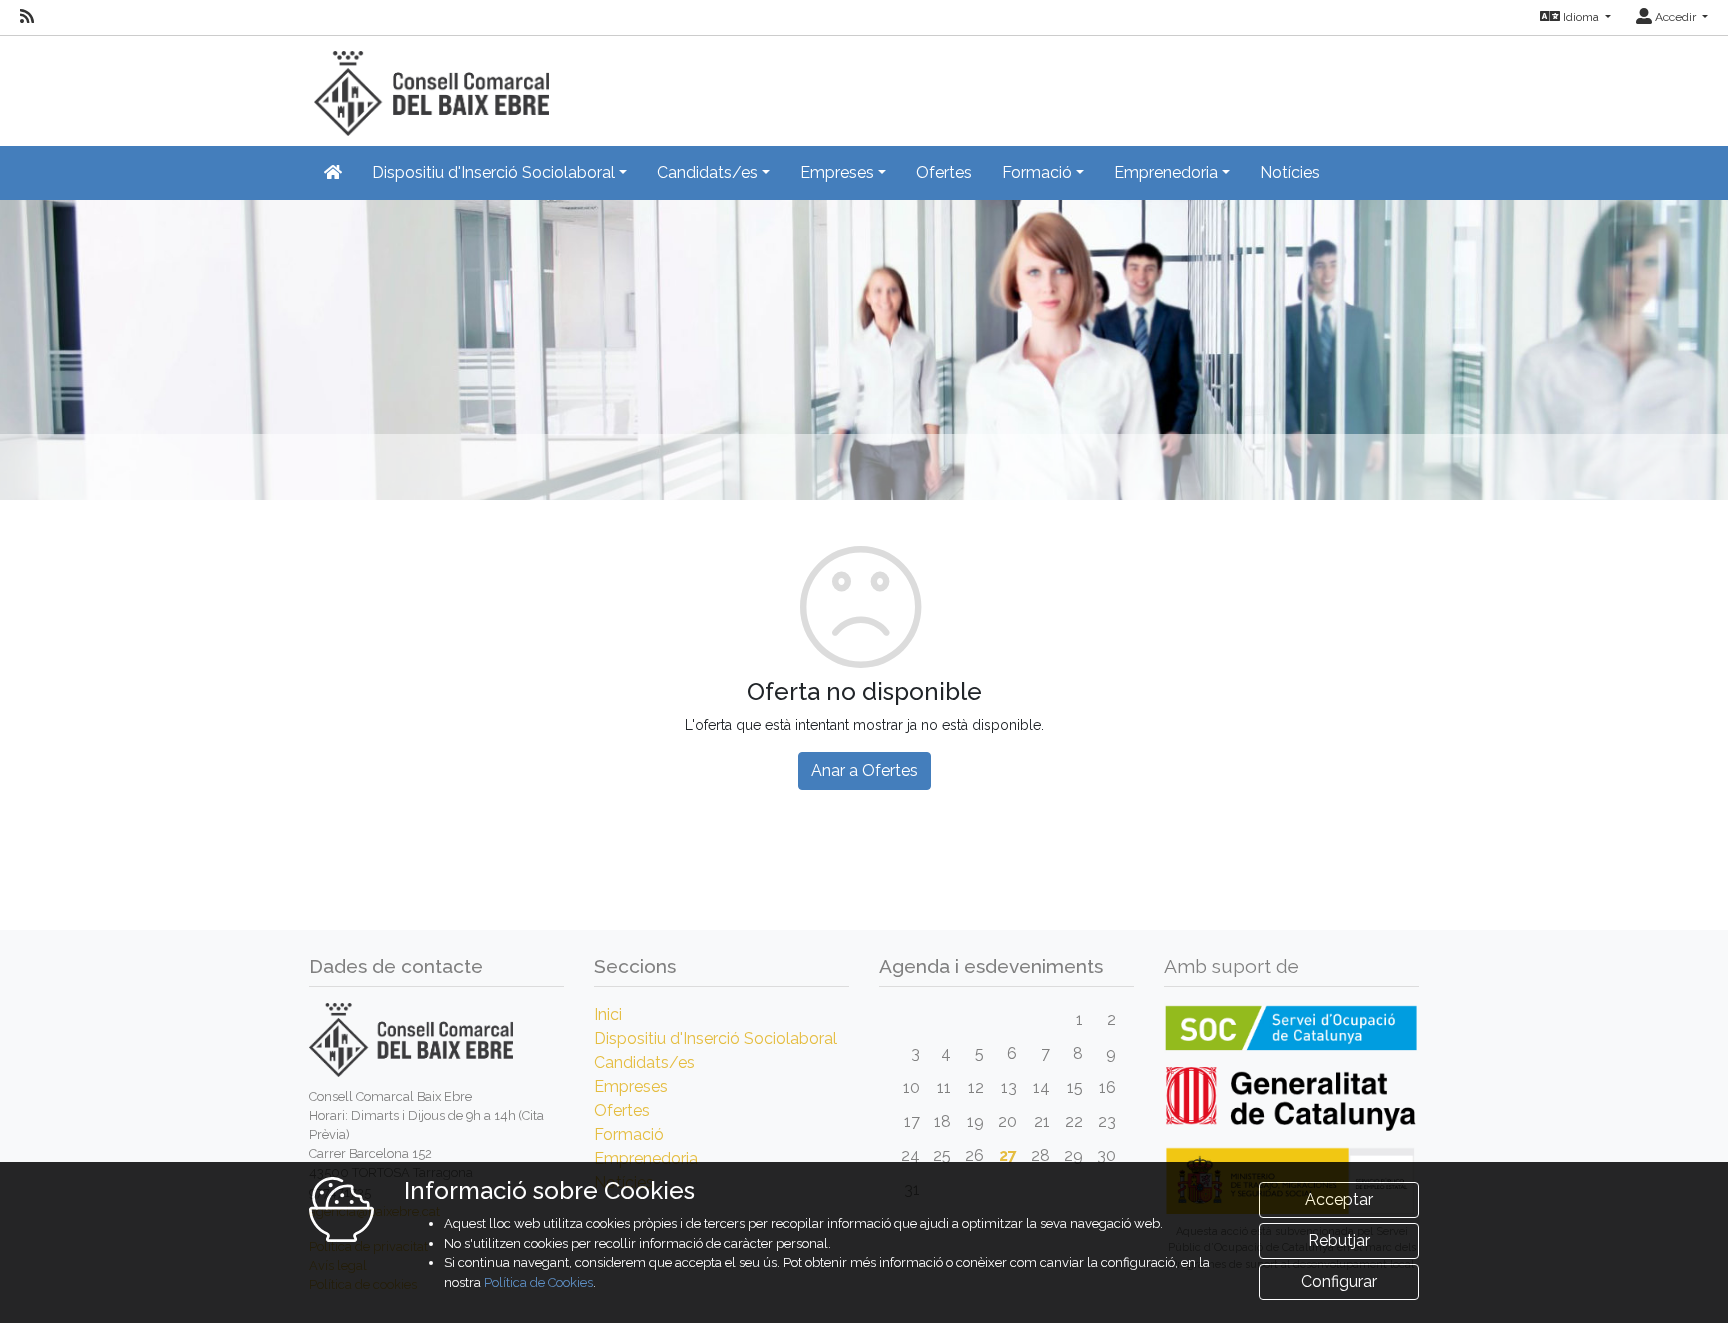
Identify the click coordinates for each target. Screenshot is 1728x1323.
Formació (629, 1134)
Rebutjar (1339, 1240)
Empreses (631, 1086)
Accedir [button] (1675, 17)
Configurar (1339, 1281)
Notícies (1290, 172)
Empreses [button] (837, 172)
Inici (608, 1014)
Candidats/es (644, 1062)
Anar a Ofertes (864, 770)
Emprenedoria (646, 1158)
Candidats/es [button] (707, 172)
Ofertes (944, 172)
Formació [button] (1037, 172)
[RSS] (27, 17)
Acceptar (1339, 1199)
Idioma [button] (1581, 17)
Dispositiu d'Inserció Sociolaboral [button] (493, 172)
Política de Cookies (538, 1282)
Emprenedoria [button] (1166, 172)
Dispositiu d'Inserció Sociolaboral (715, 1038)
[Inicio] (429, 84)
